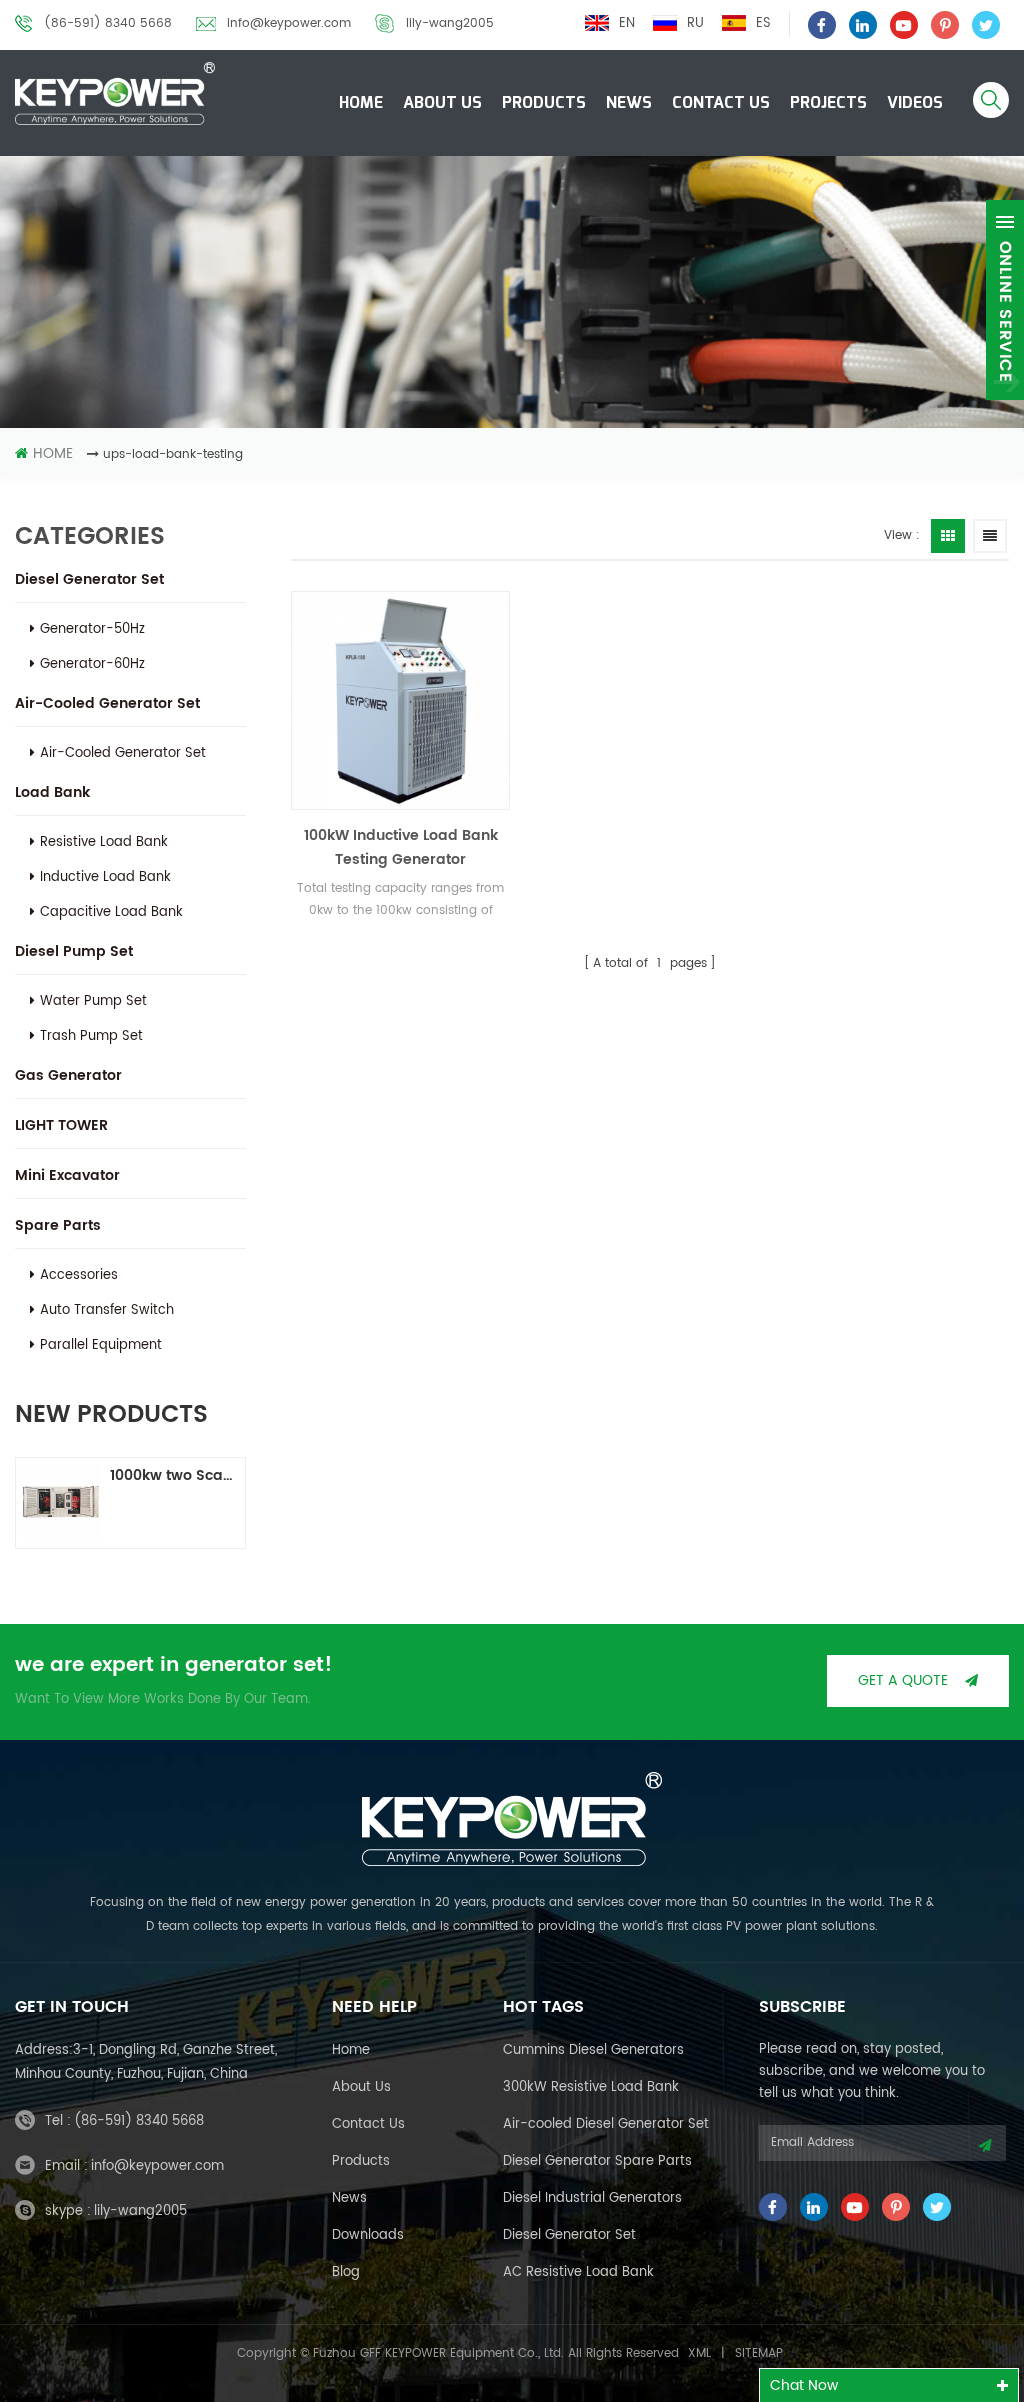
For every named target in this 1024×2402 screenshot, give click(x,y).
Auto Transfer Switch (107, 1310)
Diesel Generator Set (89, 579)
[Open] (1005, 300)
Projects (828, 102)
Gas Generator (68, 1075)
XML (699, 2353)
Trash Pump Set (91, 1036)
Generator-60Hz (92, 664)
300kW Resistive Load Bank (591, 2087)
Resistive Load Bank (104, 842)
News (629, 102)
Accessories (79, 1275)
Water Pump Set (93, 1001)
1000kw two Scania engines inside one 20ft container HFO (174, 1475)
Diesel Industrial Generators (592, 2198)
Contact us (368, 2124)
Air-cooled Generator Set (107, 703)
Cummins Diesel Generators (593, 2050)
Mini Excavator (67, 1175)
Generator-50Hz (92, 629)
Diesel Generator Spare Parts (597, 2161)
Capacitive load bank (111, 912)
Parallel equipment (101, 1345)
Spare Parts (58, 1225)
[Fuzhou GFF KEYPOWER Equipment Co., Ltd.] (115, 93)
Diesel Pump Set (74, 951)
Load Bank (52, 792)
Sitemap (759, 2353)
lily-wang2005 (450, 23)
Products (544, 102)
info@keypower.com (289, 23)
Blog (346, 2272)
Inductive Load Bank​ (105, 877)
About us (361, 2087)
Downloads (368, 2235)
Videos (915, 102)
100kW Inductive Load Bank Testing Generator (401, 847)
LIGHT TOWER (61, 1125)
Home (361, 102)
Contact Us (721, 102)
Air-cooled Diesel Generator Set (606, 2124)
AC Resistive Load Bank (578, 2272)
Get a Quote (903, 1680)
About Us (442, 102)
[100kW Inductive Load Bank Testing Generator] (400, 700)
